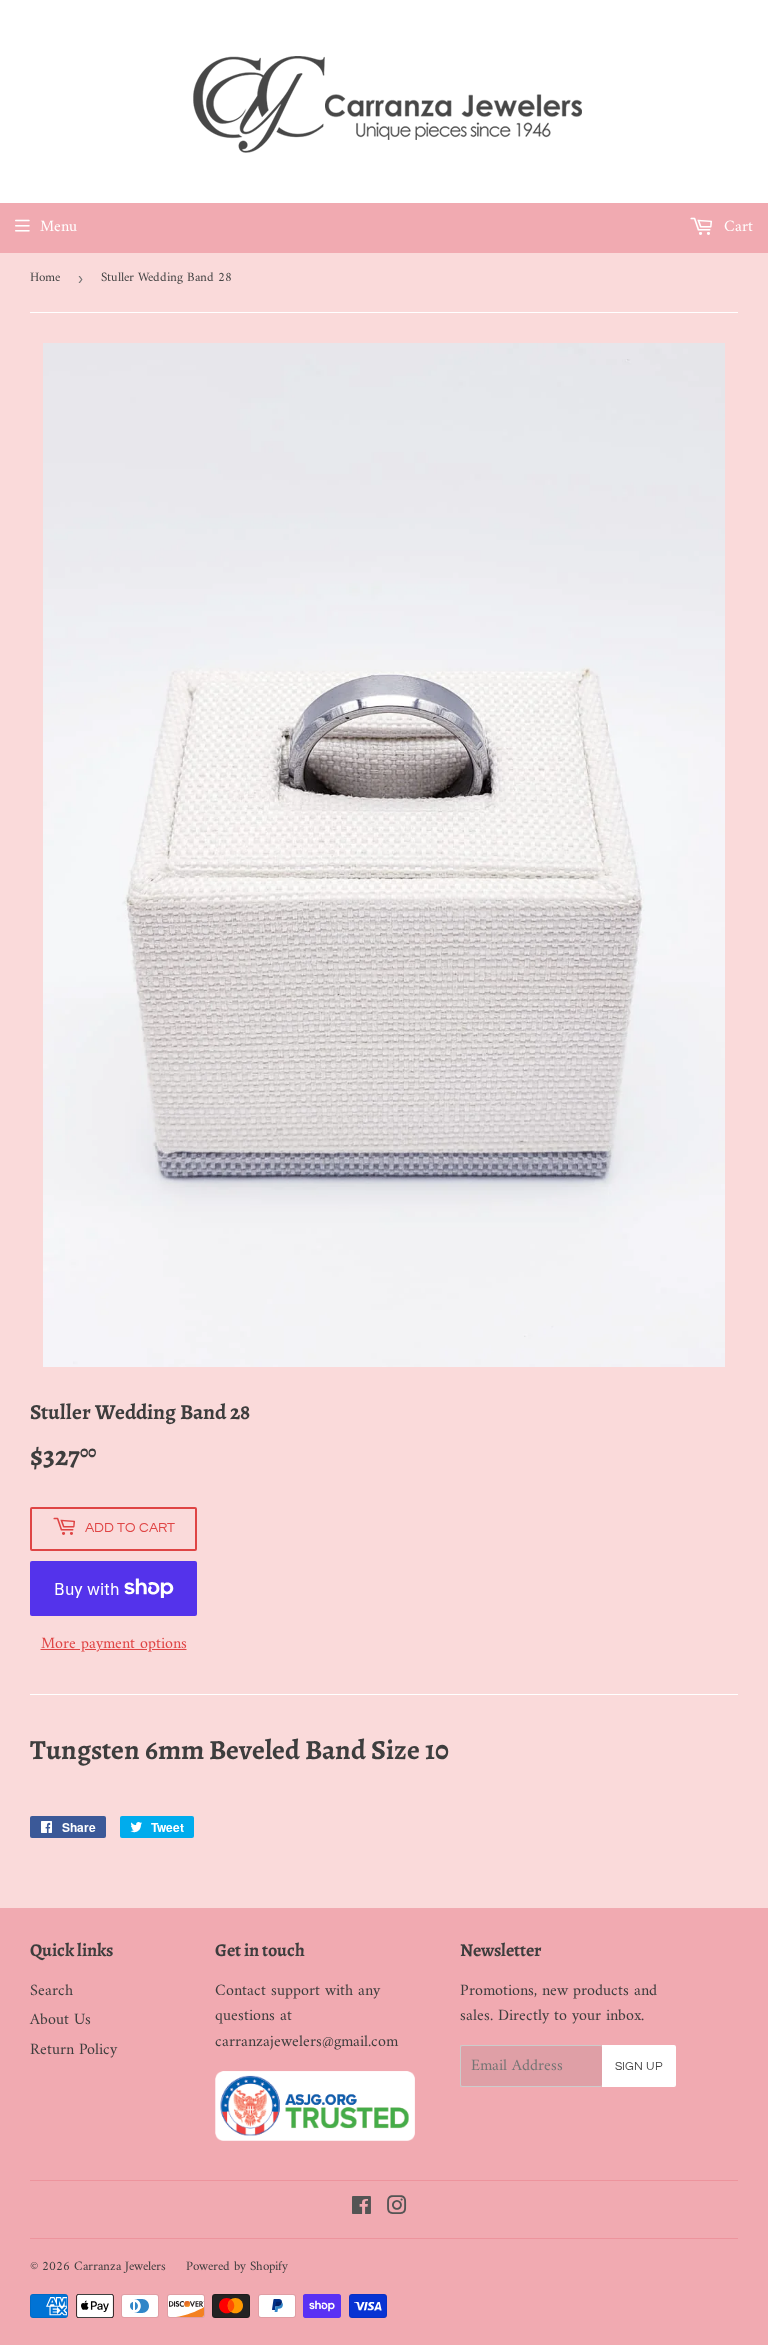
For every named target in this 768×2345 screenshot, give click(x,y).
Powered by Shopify (237, 2266)
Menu (58, 227)
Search (51, 1991)
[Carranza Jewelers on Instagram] (397, 2209)
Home (45, 277)
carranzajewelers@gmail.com (306, 2042)
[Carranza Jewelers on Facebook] (361, 2209)
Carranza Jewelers (120, 2266)
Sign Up (639, 2066)
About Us (60, 2020)
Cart (736, 227)
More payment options (114, 1645)
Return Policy (73, 2050)
